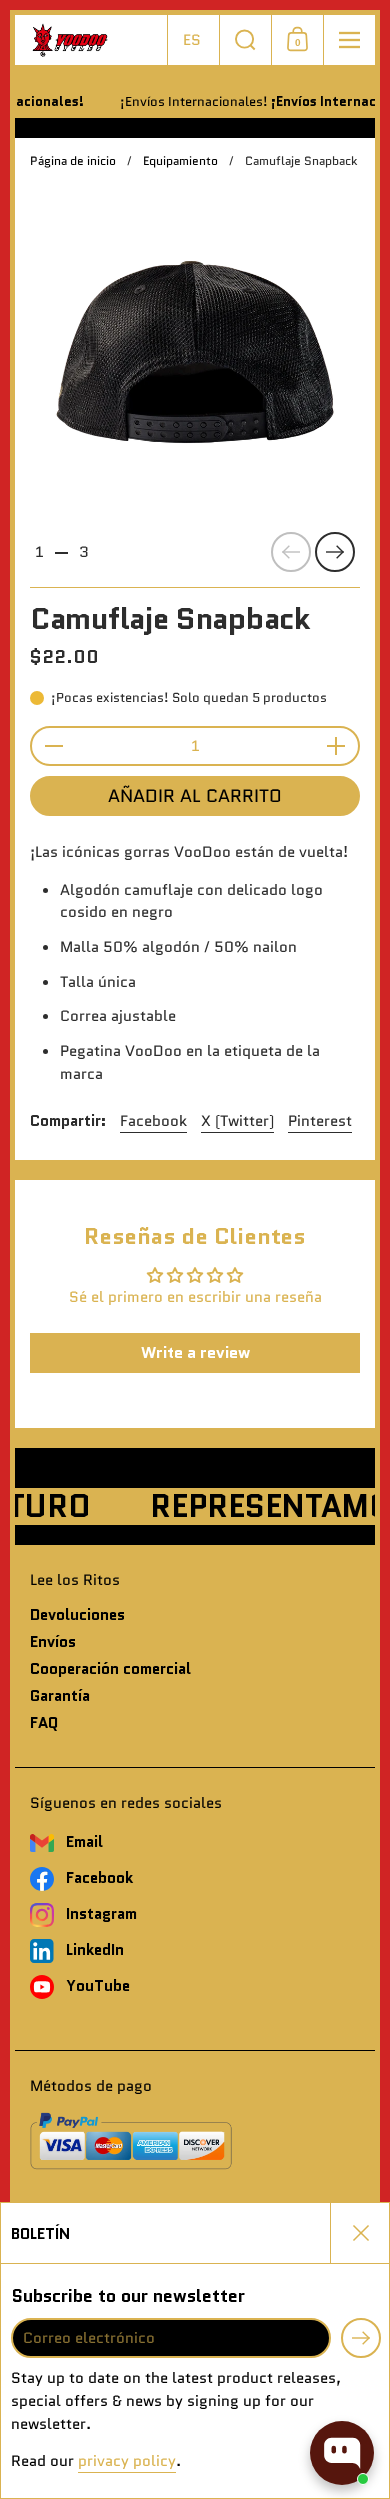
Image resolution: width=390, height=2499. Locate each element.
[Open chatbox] (342, 2453)
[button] (193, 40)
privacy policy (127, 2461)
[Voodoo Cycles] (91, 40)
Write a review (195, 1352)
